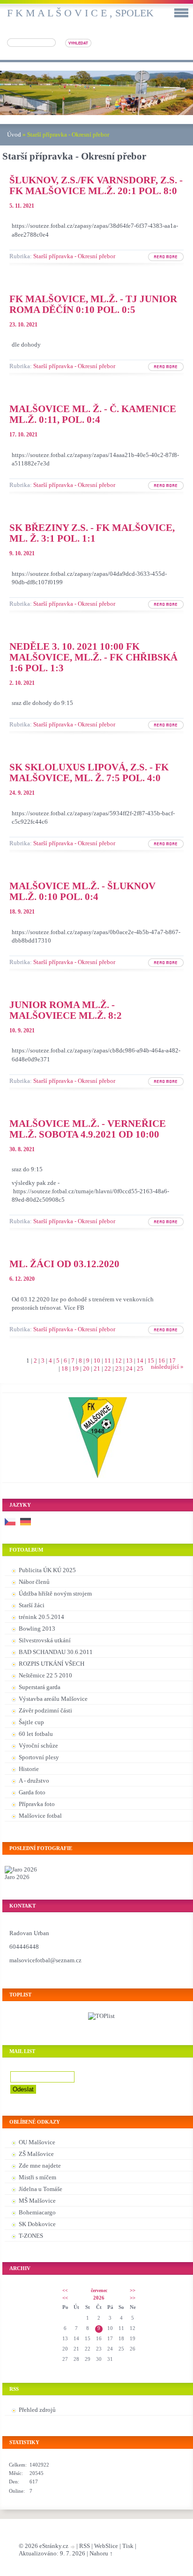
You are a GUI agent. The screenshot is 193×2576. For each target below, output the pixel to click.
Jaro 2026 (17, 1877)
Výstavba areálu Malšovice (53, 1699)
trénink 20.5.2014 (41, 1617)
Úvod (14, 134)
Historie (29, 1769)
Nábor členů (34, 1582)
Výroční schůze (38, 1745)
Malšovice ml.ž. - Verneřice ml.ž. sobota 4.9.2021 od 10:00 (88, 1129)
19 (75, 1368)
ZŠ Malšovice (36, 2154)
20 (86, 1368)
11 (108, 1361)
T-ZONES (31, 2236)
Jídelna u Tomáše (41, 2189)
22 (108, 1368)
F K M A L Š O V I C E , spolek (80, 13)
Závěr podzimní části (45, 1710)
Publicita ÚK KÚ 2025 (47, 1570)
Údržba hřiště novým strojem (55, 1593)
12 (119, 1361)
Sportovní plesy (39, 1757)
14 (140, 1361)
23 (119, 1368)
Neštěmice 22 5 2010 (45, 1675)
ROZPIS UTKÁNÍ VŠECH (52, 1664)
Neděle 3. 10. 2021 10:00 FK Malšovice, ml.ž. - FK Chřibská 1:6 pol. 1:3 (93, 657)
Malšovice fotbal (40, 1816)
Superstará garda (40, 1687)
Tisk (128, 2546)
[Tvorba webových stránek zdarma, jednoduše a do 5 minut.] (73, 2547)
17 (172, 1361)
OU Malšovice (37, 2142)
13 (129, 1361)
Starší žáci (32, 1605)
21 (97, 1368)
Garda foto (32, 1792)
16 (162, 1361)
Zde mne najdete (40, 2166)
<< (65, 2290)
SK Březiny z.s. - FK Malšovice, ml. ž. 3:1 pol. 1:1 (92, 533)
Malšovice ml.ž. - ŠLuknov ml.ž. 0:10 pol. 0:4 (82, 891)
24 (129, 1368)
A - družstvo (34, 1781)
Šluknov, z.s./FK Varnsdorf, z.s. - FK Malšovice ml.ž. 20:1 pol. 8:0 (96, 185)
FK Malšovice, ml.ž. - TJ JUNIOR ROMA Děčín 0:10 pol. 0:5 (93, 304)
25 (140, 1368)
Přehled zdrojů (37, 2410)
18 (65, 1368)
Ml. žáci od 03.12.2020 (64, 1264)
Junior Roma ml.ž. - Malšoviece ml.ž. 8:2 (66, 1010)
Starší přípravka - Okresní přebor (74, 256)
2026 (99, 2298)
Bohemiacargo (37, 2212)
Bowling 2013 (37, 1629)
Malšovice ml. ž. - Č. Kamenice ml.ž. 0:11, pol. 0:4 (93, 414)
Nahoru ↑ (101, 2553)
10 (97, 1361)
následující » (167, 1367)
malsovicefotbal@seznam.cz (45, 1960)
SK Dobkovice (37, 2224)
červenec (99, 2290)
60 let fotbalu (36, 1734)
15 (151, 1361)
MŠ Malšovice (37, 2201)
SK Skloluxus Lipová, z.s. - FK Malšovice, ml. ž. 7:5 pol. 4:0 (89, 772)
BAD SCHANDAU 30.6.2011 (56, 1652)
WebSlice (106, 2546)
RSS (85, 2546)
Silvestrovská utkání (45, 1640)
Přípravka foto (37, 1804)
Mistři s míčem (37, 2177)
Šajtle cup (31, 1722)
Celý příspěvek (160, 261)
